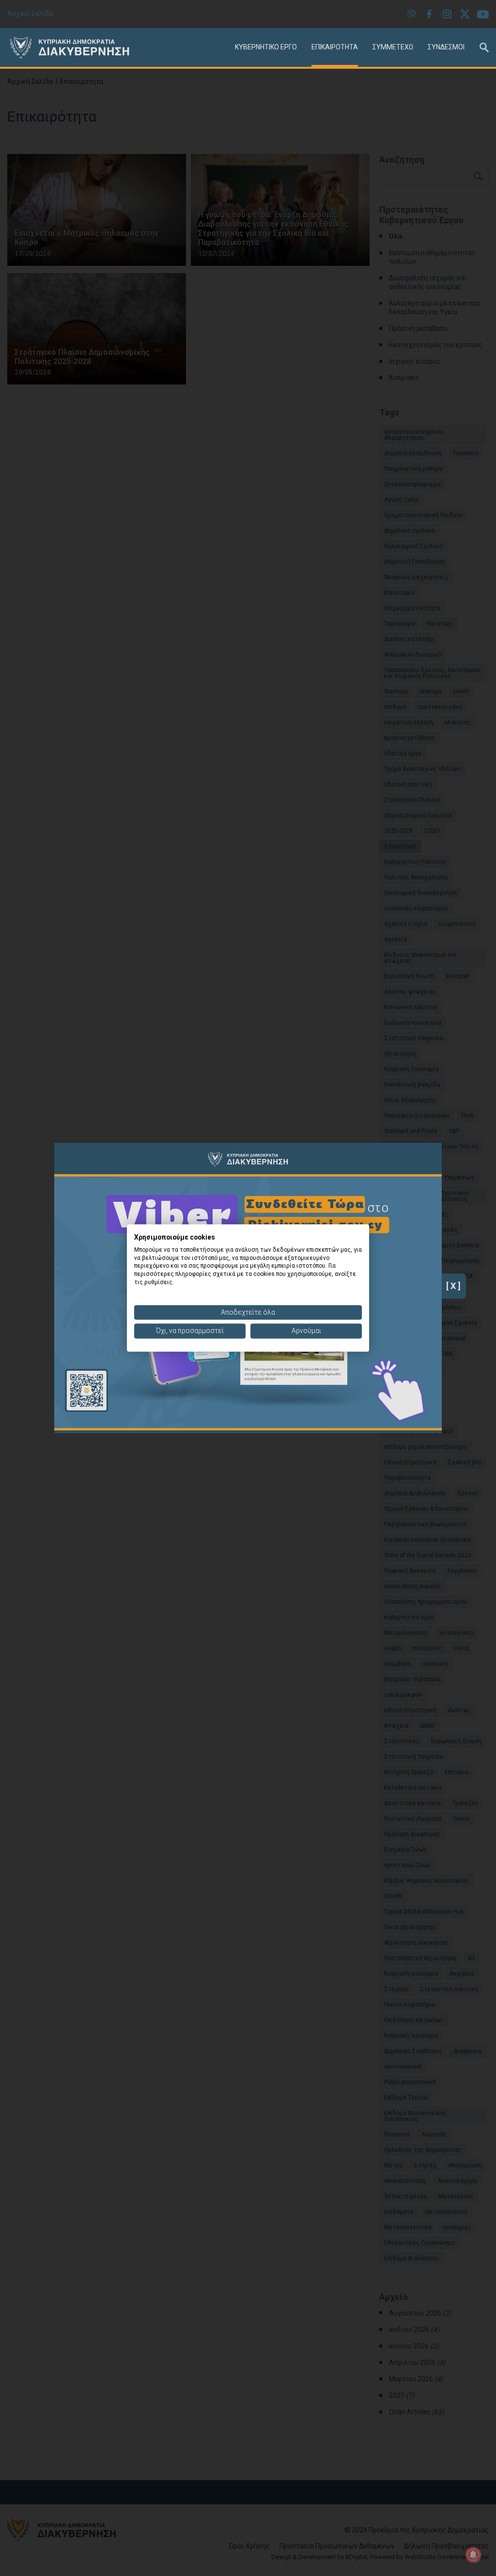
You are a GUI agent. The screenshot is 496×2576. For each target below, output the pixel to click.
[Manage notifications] (473, 2555)
